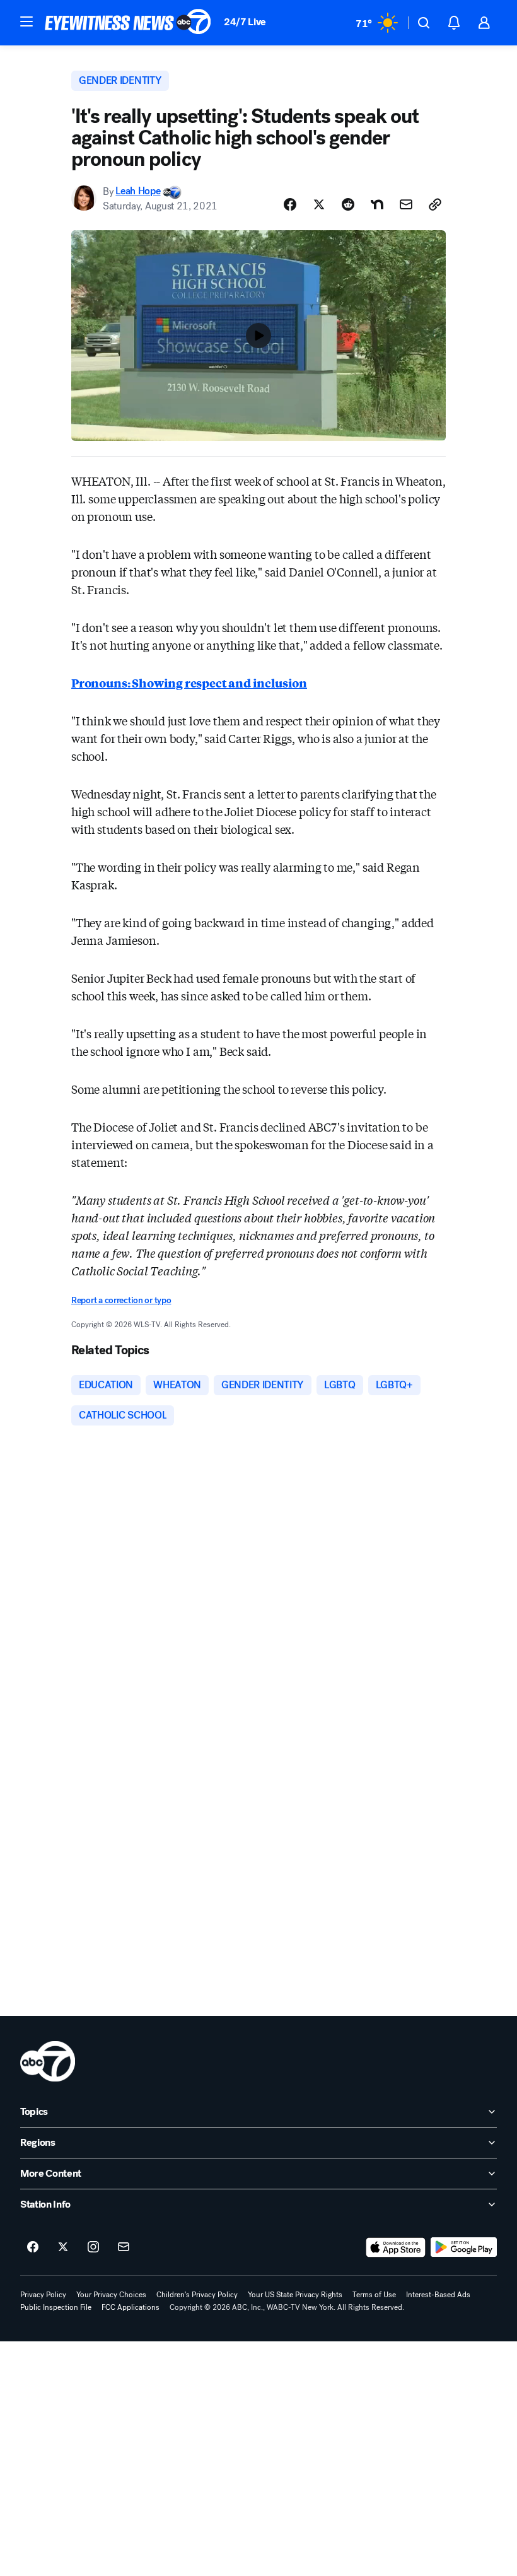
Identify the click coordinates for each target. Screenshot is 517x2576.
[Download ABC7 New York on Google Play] (464, 2247)
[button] (26, 21)
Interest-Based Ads (438, 2295)
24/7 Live (245, 22)
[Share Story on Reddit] (348, 204)
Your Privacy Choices (111, 2295)
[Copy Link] (435, 204)
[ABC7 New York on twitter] (63, 2247)
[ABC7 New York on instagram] (93, 2247)
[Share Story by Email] (406, 204)
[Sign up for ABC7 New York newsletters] (124, 2247)
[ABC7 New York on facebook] (33, 2247)
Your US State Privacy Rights (295, 2295)
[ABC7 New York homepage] (128, 23)
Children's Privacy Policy (197, 2295)
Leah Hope (138, 191)
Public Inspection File (56, 2307)
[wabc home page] (48, 2061)
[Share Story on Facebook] (290, 204)
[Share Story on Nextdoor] (377, 204)
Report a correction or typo (121, 1300)
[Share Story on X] (319, 204)
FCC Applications (131, 2307)
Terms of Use (374, 2295)
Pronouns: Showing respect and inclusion (189, 682)
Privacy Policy (43, 2295)
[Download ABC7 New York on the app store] (396, 2247)
